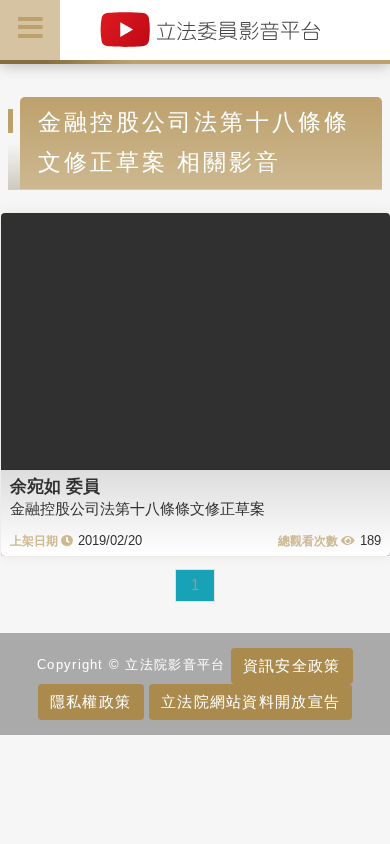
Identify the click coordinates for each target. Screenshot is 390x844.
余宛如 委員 (55, 486)
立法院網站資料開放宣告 (250, 701)
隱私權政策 (90, 701)
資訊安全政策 (292, 665)
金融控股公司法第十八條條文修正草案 (137, 508)
